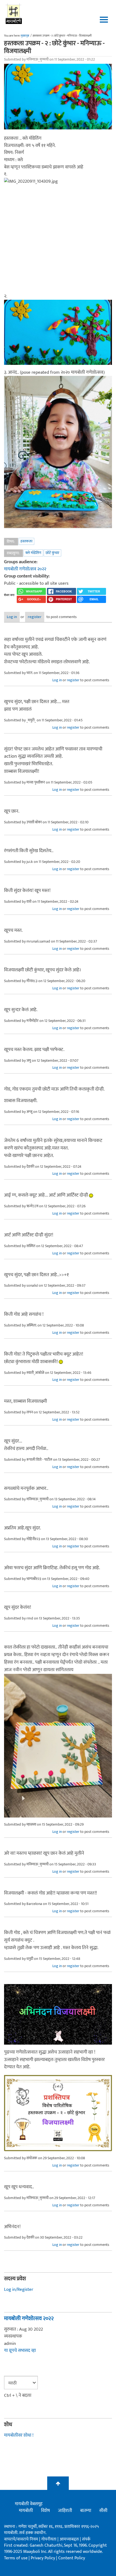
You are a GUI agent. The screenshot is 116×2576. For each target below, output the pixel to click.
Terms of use (16, 2558)
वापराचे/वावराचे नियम (21, 2539)
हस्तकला (26, 541)
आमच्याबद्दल (70, 2539)
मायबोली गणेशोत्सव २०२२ (25, 569)
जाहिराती (65, 2511)
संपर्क (86, 2539)
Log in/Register (19, 2289)
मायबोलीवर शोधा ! (19, 2435)
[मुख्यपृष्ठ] (14, 13)
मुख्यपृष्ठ (25, 36)
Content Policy (72, 2558)
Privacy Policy (43, 2558)
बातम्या (86, 2511)
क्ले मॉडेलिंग (33, 553)
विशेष (45, 2511)
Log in (12, 617)
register (35, 617)
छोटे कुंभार (52, 553)
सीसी (103, 2511)
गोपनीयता (49, 2539)
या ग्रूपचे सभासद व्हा (20, 2351)
